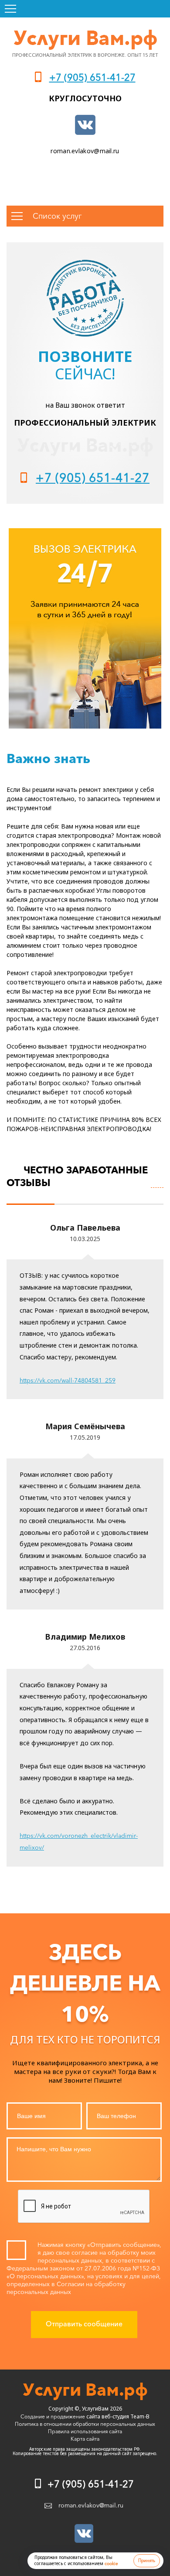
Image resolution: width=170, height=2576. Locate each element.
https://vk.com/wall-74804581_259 (68, 1380)
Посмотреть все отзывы (157, 1182)
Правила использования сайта (85, 2431)
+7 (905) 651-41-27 (92, 77)
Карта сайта (85, 2439)
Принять (147, 2561)
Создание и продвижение (53, 2416)
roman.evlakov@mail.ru (85, 151)
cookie (111, 2564)
